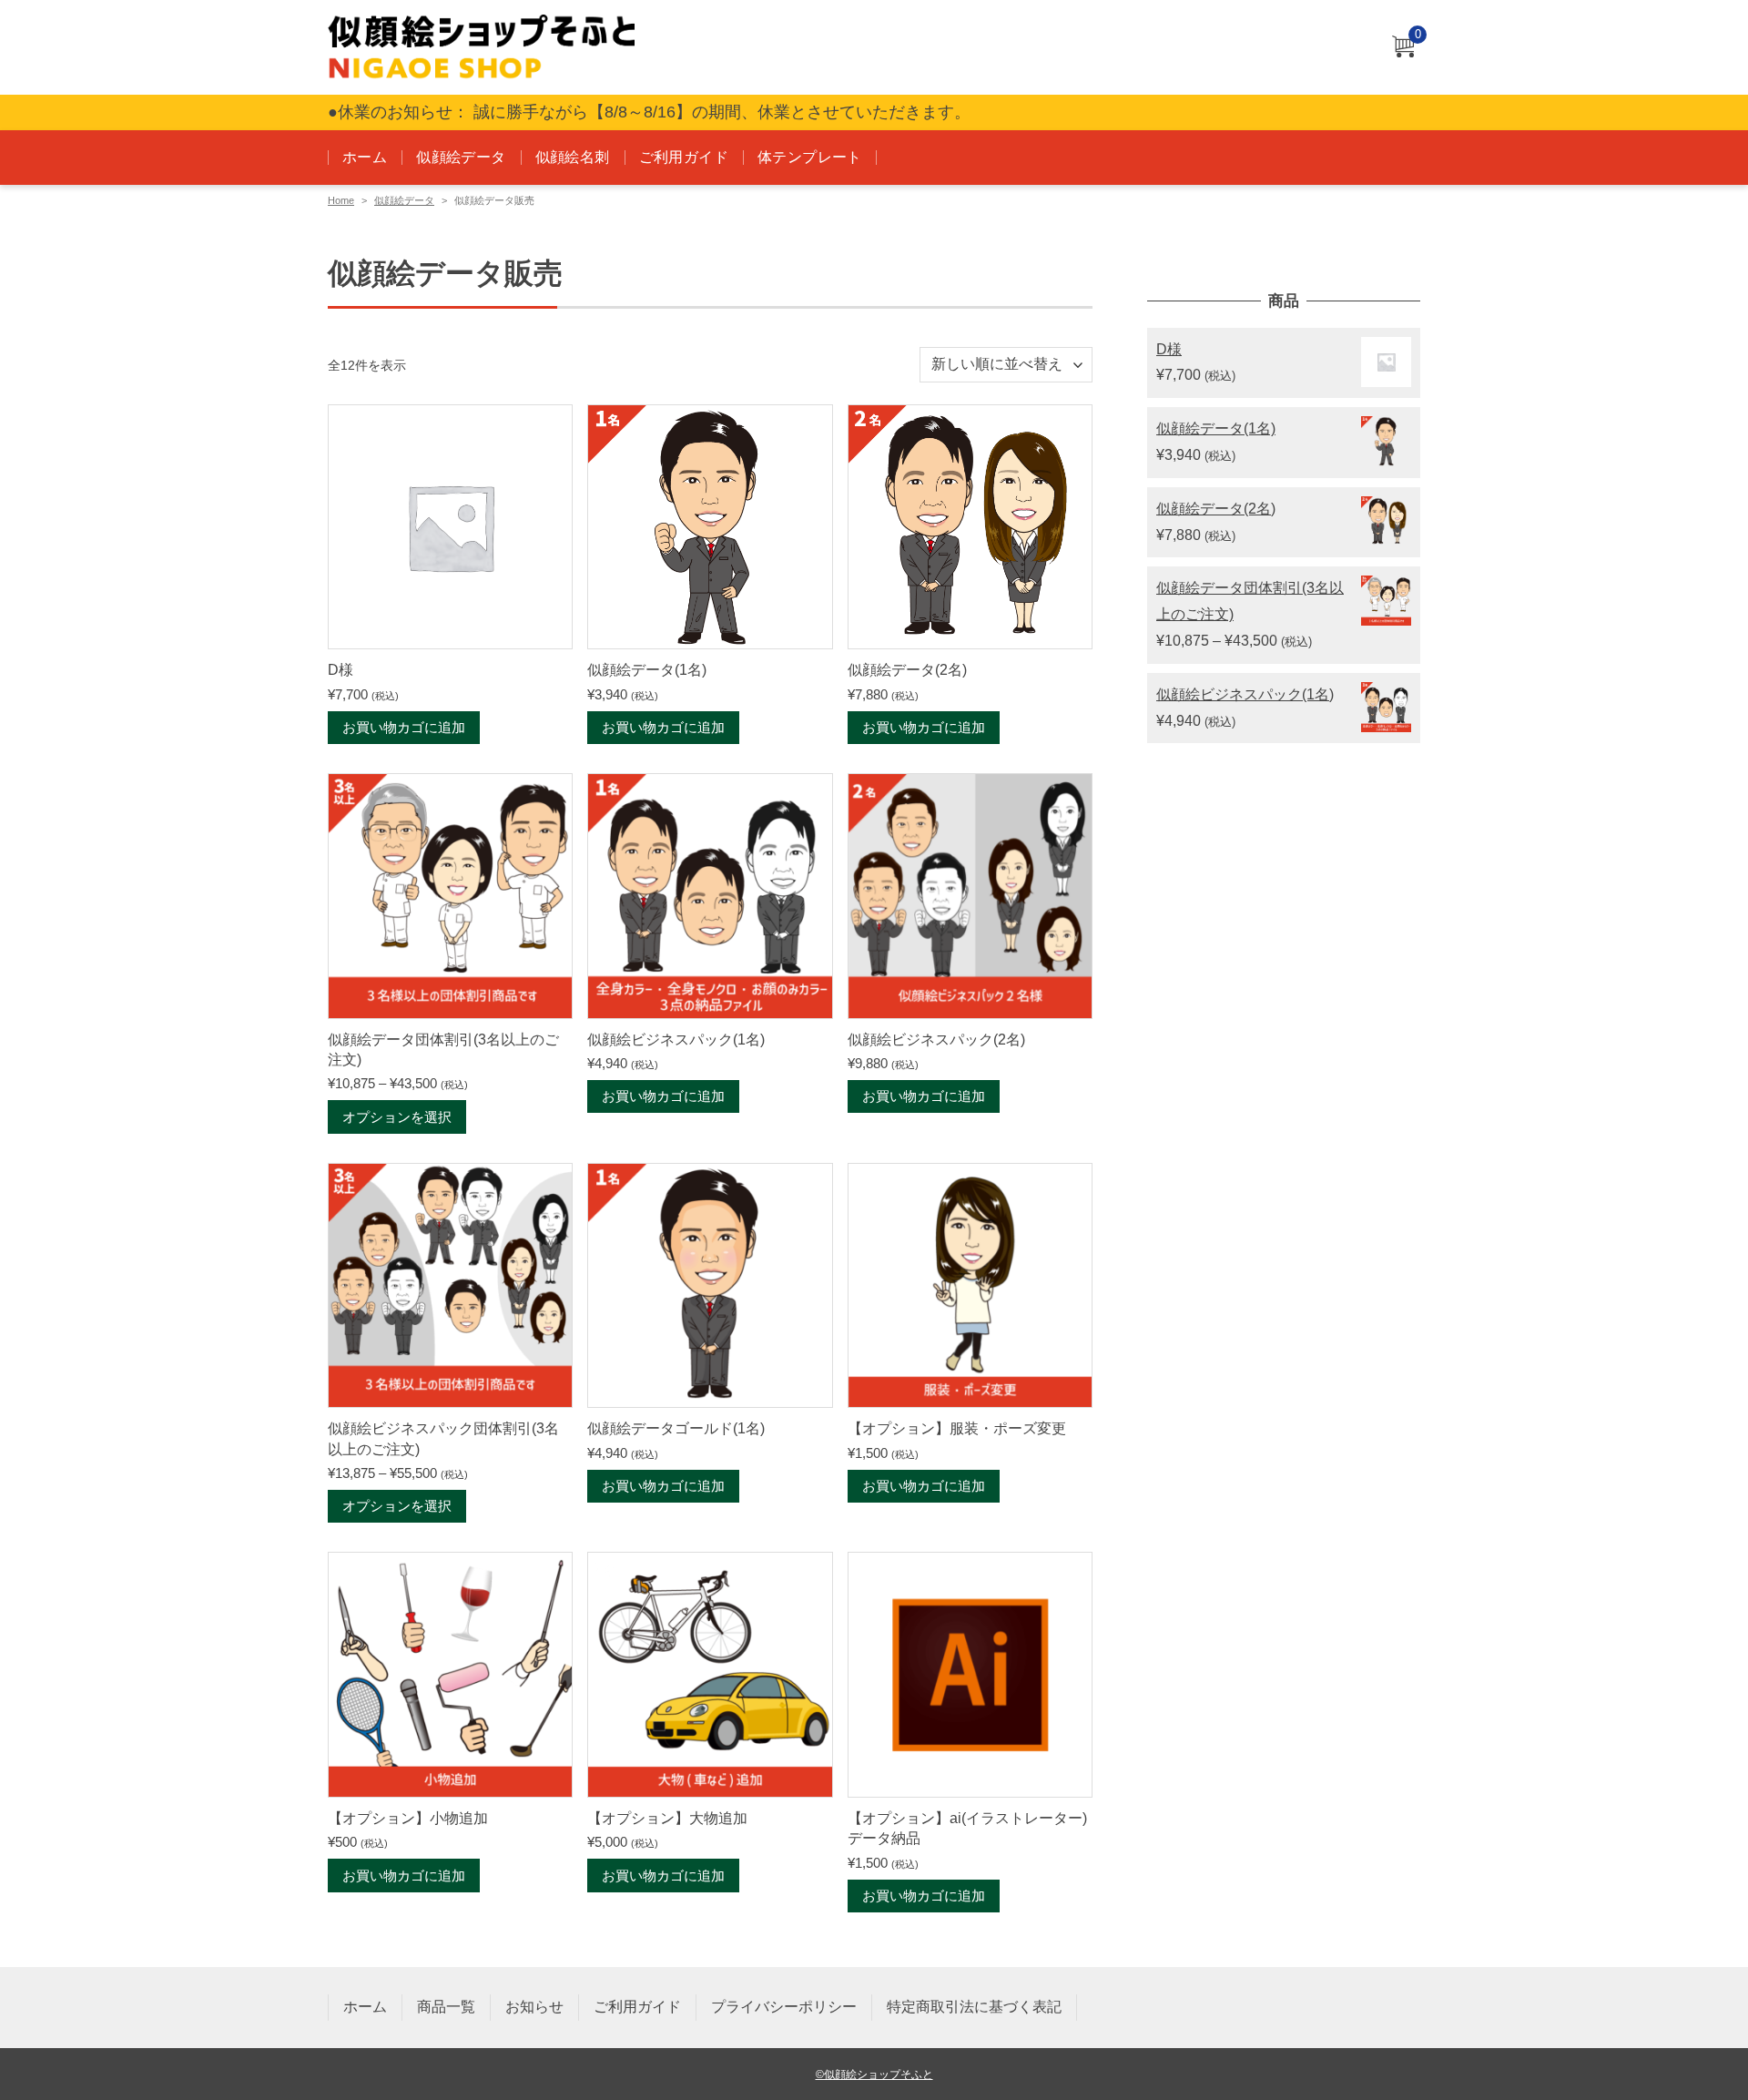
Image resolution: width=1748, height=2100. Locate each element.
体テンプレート (810, 157)
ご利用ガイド (684, 157)
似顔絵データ (461, 157)
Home (341, 200)
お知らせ (534, 2007)
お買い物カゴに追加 (404, 727)
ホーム (365, 157)
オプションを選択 (397, 1117)
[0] (1403, 48)
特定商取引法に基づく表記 (974, 2007)
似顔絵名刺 (573, 157)
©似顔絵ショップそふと (874, 2074)
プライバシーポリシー (784, 2007)
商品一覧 (446, 2007)
